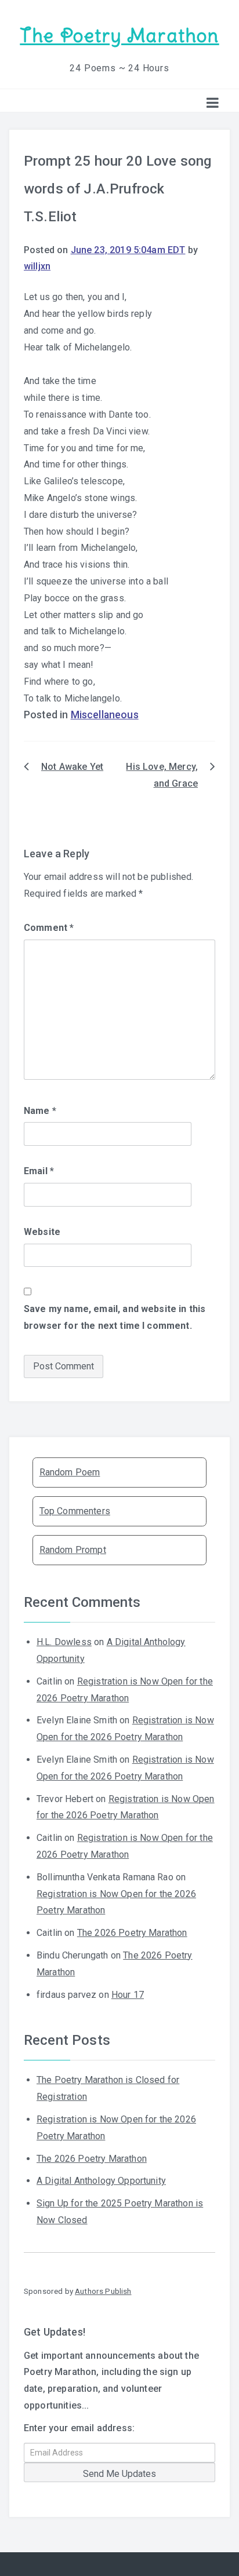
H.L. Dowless (64, 1642)
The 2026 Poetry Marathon (132, 1933)
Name (40, 1111)
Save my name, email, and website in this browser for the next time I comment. (115, 1317)
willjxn (37, 266)
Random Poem (70, 1472)
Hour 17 (128, 1995)
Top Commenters (75, 1511)
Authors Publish (103, 2291)
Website (42, 1232)
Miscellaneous (105, 715)
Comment (49, 928)
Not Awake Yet (72, 767)
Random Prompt (73, 1550)
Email (39, 1171)
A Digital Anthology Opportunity (101, 2181)
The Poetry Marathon (119, 36)
